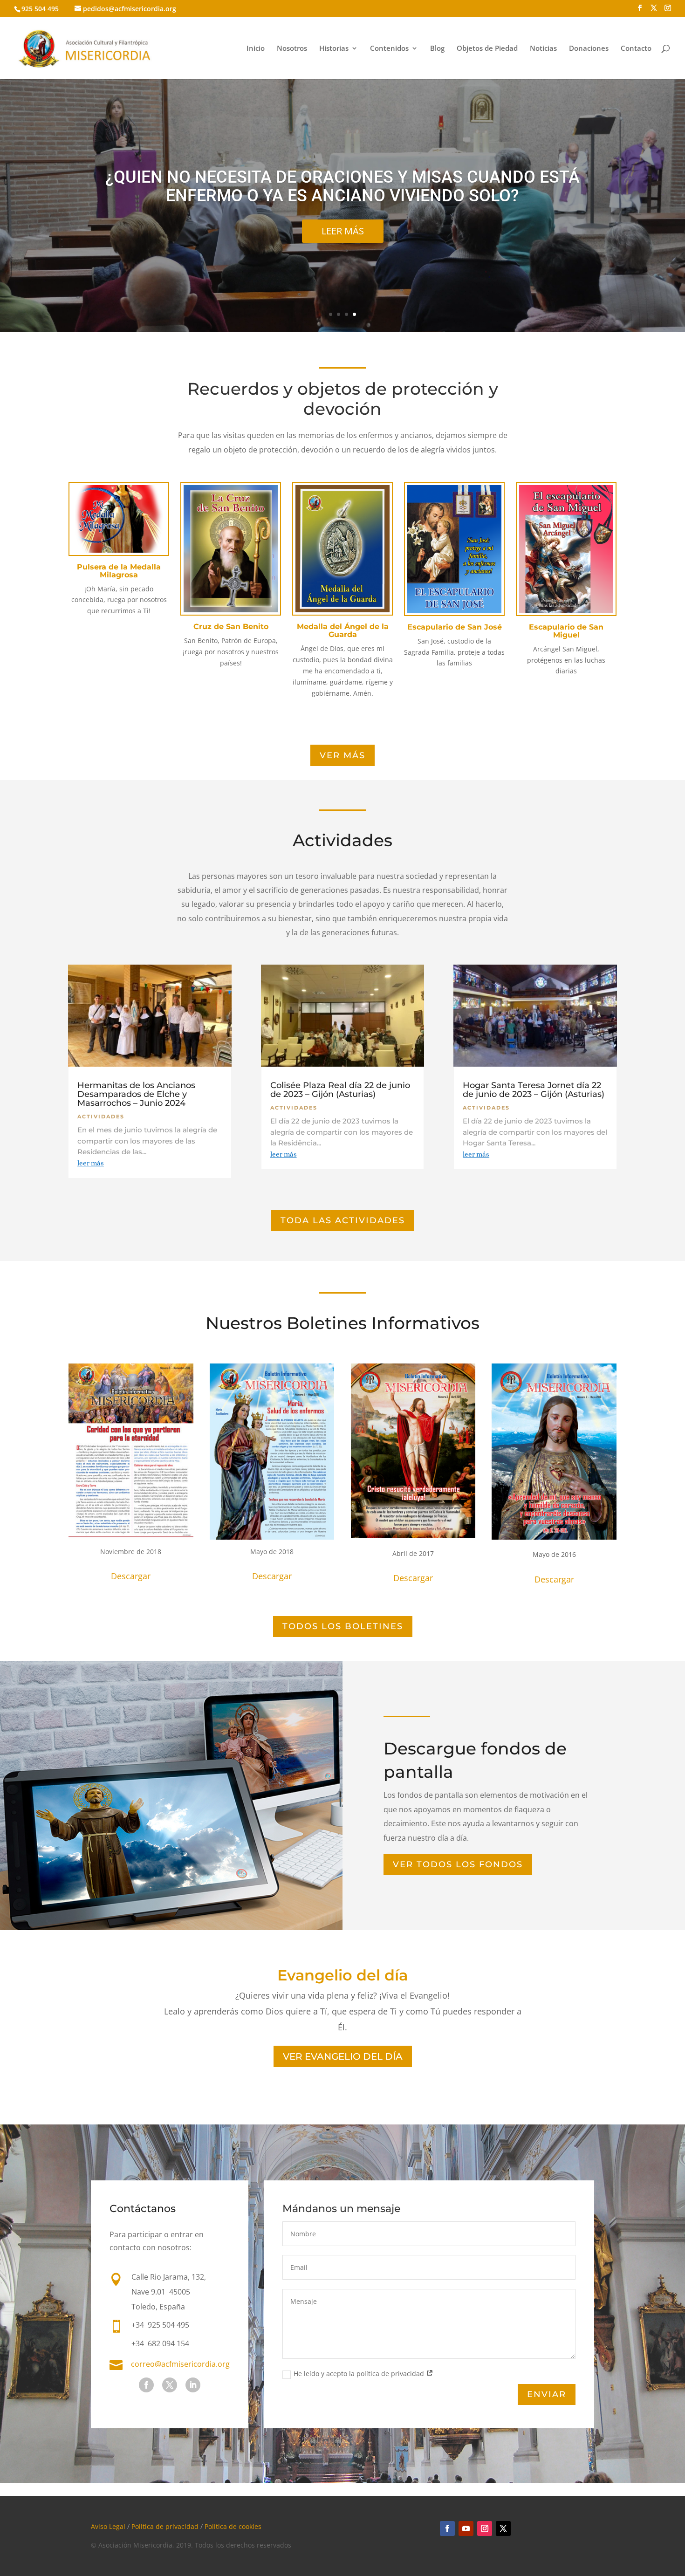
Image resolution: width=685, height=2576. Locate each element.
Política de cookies (233, 2526)
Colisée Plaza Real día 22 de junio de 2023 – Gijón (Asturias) (340, 1090)
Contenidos (389, 49)
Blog (437, 49)
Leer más (343, 231)
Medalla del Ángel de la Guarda (343, 630)
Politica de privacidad (165, 2526)
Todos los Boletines (343, 1626)
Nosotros (292, 49)
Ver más (342, 755)
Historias (334, 49)
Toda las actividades (343, 1220)
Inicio (256, 49)
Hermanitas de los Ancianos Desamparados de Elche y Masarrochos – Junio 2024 (136, 1094)
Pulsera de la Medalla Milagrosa (119, 571)
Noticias (543, 49)
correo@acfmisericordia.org (180, 2364)
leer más (91, 1163)
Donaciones (589, 49)
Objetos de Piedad (487, 49)
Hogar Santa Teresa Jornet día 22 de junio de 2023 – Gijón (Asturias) (534, 1090)
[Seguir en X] (170, 2385)
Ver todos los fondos (458, 1864)
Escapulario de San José (455, 627)
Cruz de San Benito (231, 627)
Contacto (636, 49)
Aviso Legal (108, 2526)
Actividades (101, 1117)
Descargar (131, 1576)
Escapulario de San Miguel (566, 631)
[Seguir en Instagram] (485, 2528)
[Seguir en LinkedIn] (193, 2385)
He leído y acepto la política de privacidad (360, 2374)
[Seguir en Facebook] (146, 2385)
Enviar (547, 2394)
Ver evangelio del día (343, 2056)
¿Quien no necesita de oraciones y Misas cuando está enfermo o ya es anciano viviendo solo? (342, 186)
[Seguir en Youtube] (466, 2528)
